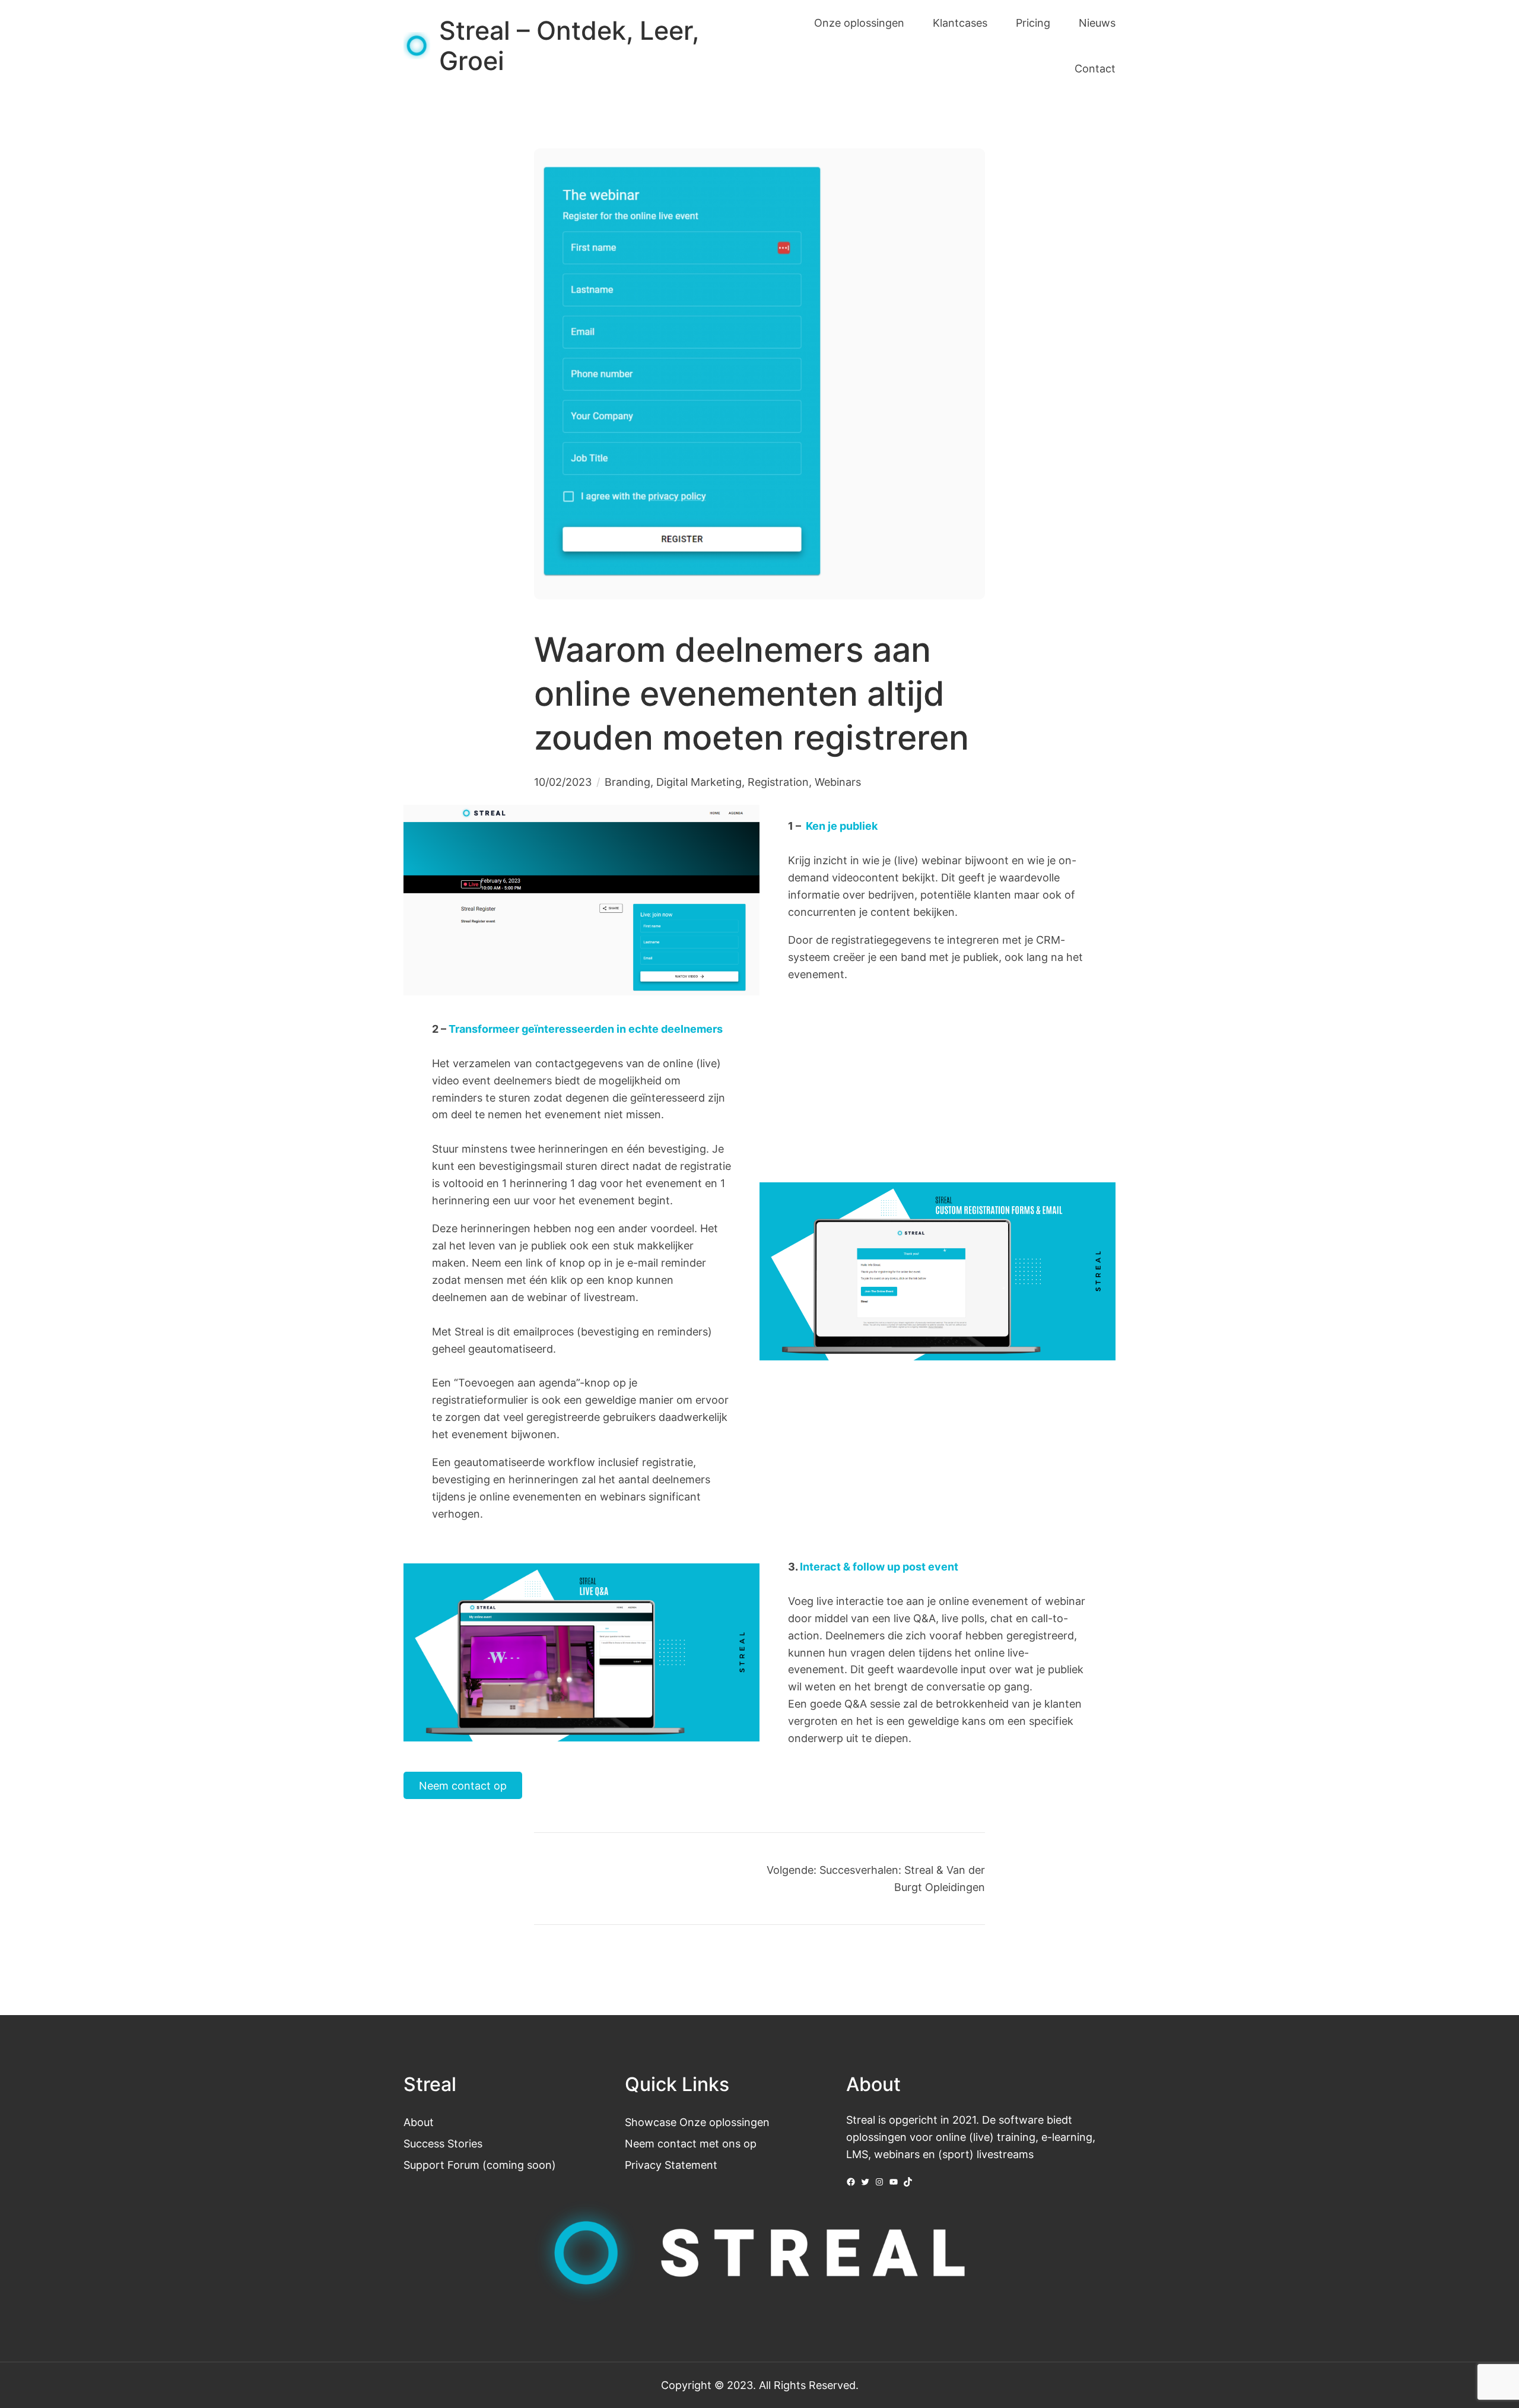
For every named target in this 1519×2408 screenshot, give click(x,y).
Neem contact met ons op (691, 2143)
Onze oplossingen (724, 2122)
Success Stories (443, 2143)
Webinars (838, 782)
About (419, 2122)
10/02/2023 (563, 782)
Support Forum (441, 2165)
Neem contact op (463, 1785)
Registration (778, 782)
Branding (627, 782)
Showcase (651, 2122)
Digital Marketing (699, 782)
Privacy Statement (671, 2165)
